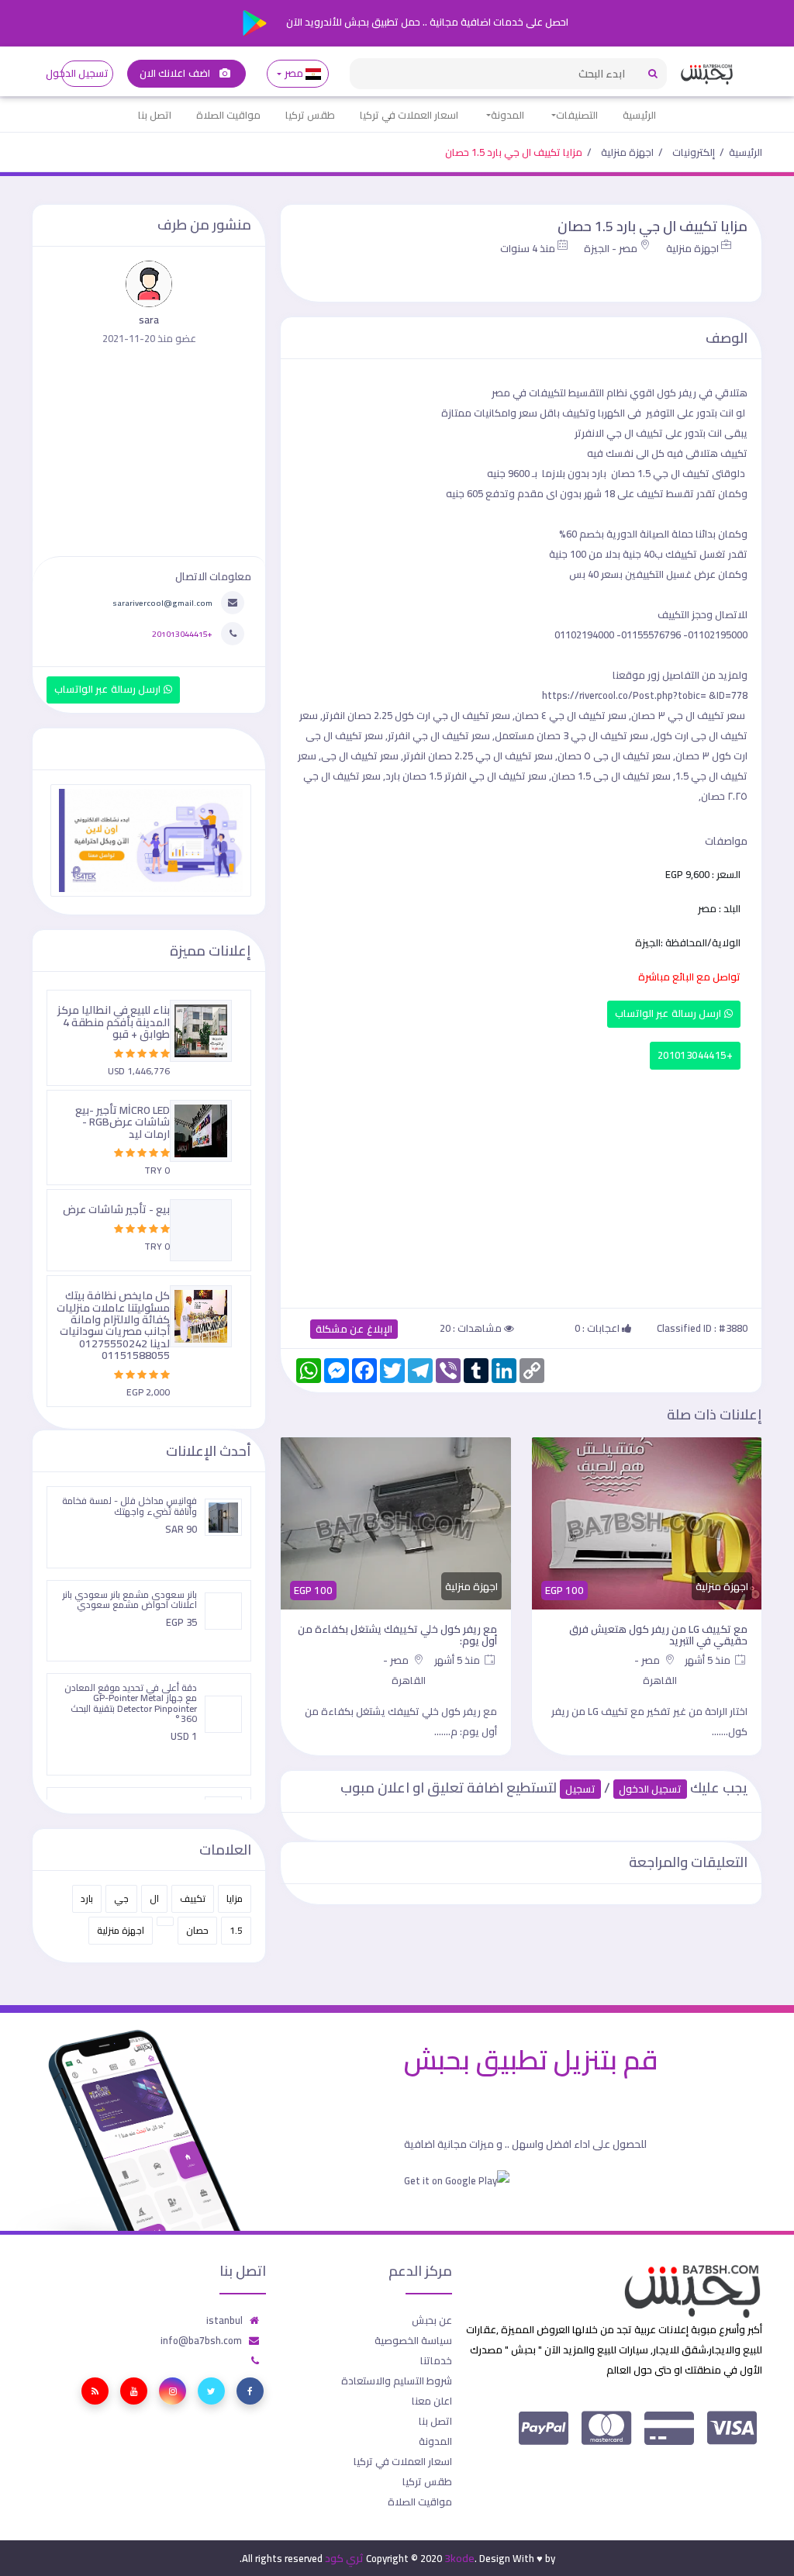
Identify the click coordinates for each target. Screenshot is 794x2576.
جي (121, 1898)
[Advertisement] (521, 1185)
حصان (197, 1930)
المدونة (507, 115)
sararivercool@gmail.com (162, 603)
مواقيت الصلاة (228, 115)
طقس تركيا (310, 115)
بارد (87, 1898)
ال (154, 1898)
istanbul (224, 2320)
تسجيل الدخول (85, 73)
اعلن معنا (432, 2401)
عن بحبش (432, 2320)
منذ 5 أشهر (709, 1660)
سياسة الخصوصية (413, 2340)
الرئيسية (639, 115)
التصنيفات (577, 115)
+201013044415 (695, 1055)
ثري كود (344, 2558)
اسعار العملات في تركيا (409, 115)
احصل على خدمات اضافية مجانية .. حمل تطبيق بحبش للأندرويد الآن (426, 22)
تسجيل (580, 1789)
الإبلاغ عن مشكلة (354, 1329)
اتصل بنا (155, 115)
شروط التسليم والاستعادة (397, 2381)
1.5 (236, 1930)
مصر (293, 73)
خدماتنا (436, 2360)
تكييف (193, 1898)
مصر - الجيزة (611, 248)
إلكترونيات (694, 152)
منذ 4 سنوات (528, 248)
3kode (459, 2558)
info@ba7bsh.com (201, 2340)
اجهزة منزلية (627, 152)
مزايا (235, 1898)
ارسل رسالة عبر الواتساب (670, 1013)
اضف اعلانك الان (176, 73)
